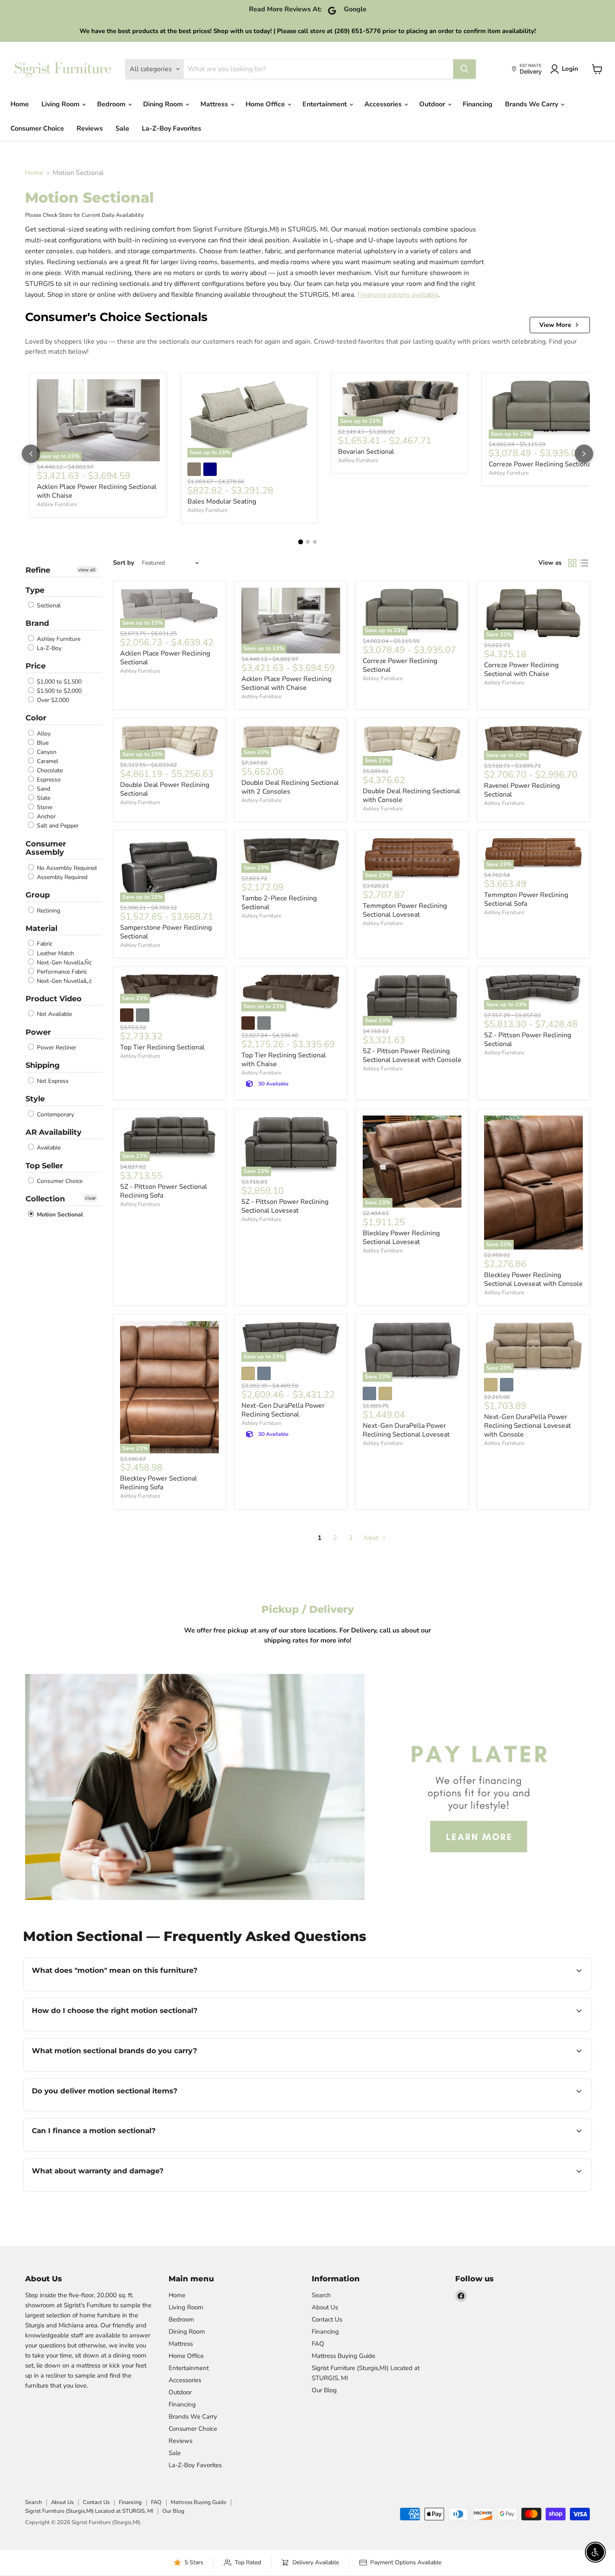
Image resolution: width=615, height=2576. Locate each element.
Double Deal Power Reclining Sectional (165, 789)
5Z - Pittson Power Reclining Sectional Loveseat (285, 1206)
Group (38, 895)
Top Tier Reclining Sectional (162, 1047)
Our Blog (324, 2390)
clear (90, 1198)
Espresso (48, 780)
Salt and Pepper (57, 826)
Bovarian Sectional (366, 452)
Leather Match (55, 953)
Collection (45, 1199)
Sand (43, 789)
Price (36, 666)
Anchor (45, 816)
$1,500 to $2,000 (58, 691)
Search (321, 2295)
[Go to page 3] (315, 542)
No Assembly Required (66, 868)
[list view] (584, 563)
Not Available (54, 1014)
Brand (37, 623)
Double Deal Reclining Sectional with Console (411, 796)
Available (48, 1148)
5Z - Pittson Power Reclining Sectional (528, 1040)
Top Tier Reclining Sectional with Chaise (284, 1060)
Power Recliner (56, 1048)
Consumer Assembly (46, 848)
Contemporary (55, 1114)
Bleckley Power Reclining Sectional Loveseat (401, 1238)
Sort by (124, 563)
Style (35, 1099)
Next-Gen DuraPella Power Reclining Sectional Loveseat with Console (528, 1426)
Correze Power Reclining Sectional (541, 464)
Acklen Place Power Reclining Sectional (165, 658)
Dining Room (164, 104)
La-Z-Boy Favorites (172, 129)
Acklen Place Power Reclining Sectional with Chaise (97, 491)
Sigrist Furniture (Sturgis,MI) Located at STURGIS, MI (89, 2511)
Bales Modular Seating (222, 501)
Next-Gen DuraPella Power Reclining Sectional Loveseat (406, 1430)
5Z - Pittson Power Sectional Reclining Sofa (164, 1191)
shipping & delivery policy (438, 2110)
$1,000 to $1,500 (58, 682)
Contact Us (327, 2319)
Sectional (48, 605)
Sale (122, 129)
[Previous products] (31, 454)
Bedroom (112, 104)
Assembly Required (61, 877)
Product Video (54, 999)
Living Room (61, 104)
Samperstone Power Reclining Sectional (166, 932)
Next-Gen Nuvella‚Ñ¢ (64, 963)
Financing (478, 104)
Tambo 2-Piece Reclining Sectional (279, 903)
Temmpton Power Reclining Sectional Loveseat (405, 910)
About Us (325, 2307)
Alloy (43, 734)
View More (555, 325)
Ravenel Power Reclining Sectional (522, 790)
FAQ (318, 2344)
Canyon (46, 752)
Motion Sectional (59, 1215)
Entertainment (325, 104)
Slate (43, 798)
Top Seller (44, 1166)
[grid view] (572, 563)
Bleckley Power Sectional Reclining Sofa (159, 1483)
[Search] (464, 69)
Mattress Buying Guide (343, 2356)
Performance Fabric (61, 972)
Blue (42, 743)
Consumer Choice (37, 129)
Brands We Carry (532, 104)
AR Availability (54, 1132)
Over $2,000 (52, 700)
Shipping (43, 1065)
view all (87, 570)
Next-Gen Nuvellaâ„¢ (64, 981)
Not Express (52, 1081)
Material (41, 928)
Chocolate (49, 770)
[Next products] (584, 454)
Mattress (215, 104)
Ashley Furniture (57, 504)
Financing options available (398, 295)
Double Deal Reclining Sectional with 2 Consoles (290, 787)
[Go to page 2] (308, 542)
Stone (44, 807)
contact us (543, 2110)
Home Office (266, 104)
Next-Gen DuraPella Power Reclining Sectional (283, 1410)
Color (36, 718)
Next (372, 1538)
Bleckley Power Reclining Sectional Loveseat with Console (533, 1279)
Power (38, 1032)
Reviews (90, 129)
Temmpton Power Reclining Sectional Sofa (526, 899)
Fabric (44, 944)
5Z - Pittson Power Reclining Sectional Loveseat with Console (412, 1055)
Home (20, 104)
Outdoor (433, 104)
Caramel (47, 761)
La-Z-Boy (48, 648)
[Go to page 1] (300, 542)
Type (35, 590)
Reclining (48, 911)
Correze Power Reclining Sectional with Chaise (521, 670)
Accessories (384, 104)
